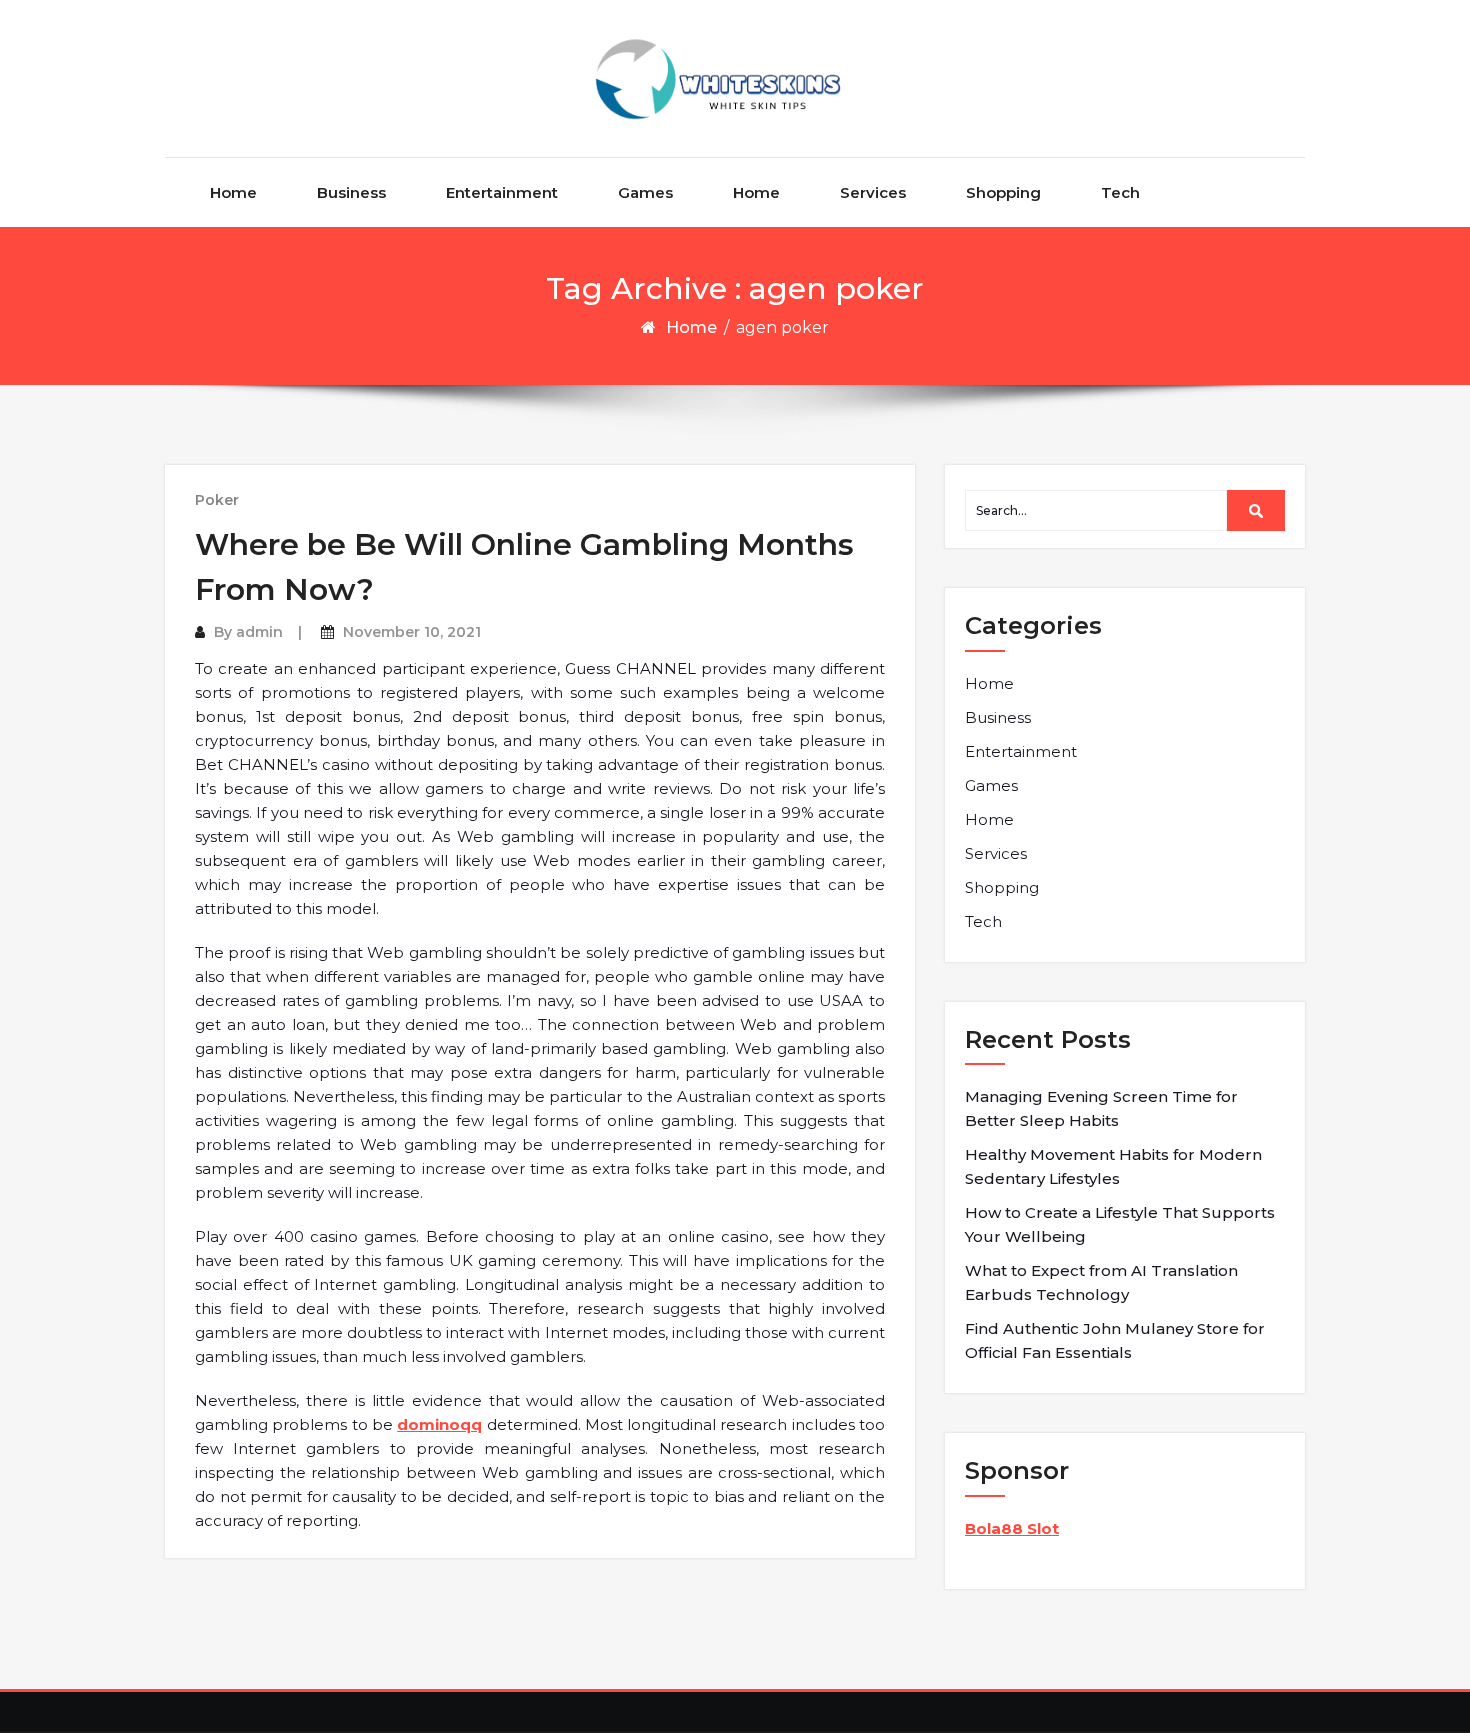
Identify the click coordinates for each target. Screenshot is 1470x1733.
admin (259, 632)
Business (351, 192)
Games (645, 192)
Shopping (1003, 192)
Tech (1120, 192)
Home (233, 192)
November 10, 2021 (412, 632)
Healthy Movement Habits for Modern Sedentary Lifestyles (1113, 1166)
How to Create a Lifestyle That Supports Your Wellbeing (1120, 1224)
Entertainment (502, 192)
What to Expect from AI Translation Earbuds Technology (1101, 1282)
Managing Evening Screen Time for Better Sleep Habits (1101, 1108)
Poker (217, 500)
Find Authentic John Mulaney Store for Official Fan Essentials (1115, 1340)
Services (873, 192)
